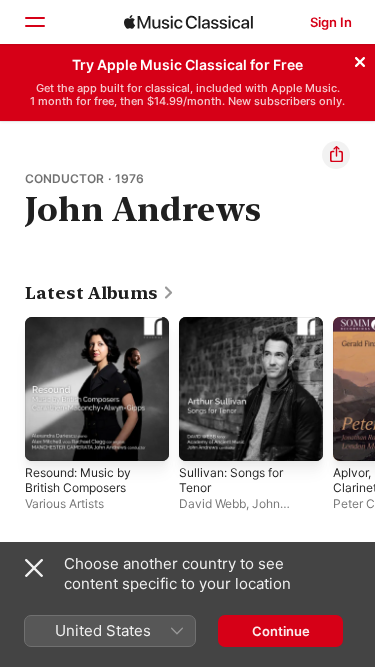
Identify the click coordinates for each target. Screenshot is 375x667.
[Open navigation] (34, 22)
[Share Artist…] (336, 155)
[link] (100, 293)
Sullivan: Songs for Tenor (231, 480)
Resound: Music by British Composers (78, 480)
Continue (281, 631)
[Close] (360, 59)
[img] (188, 22)
